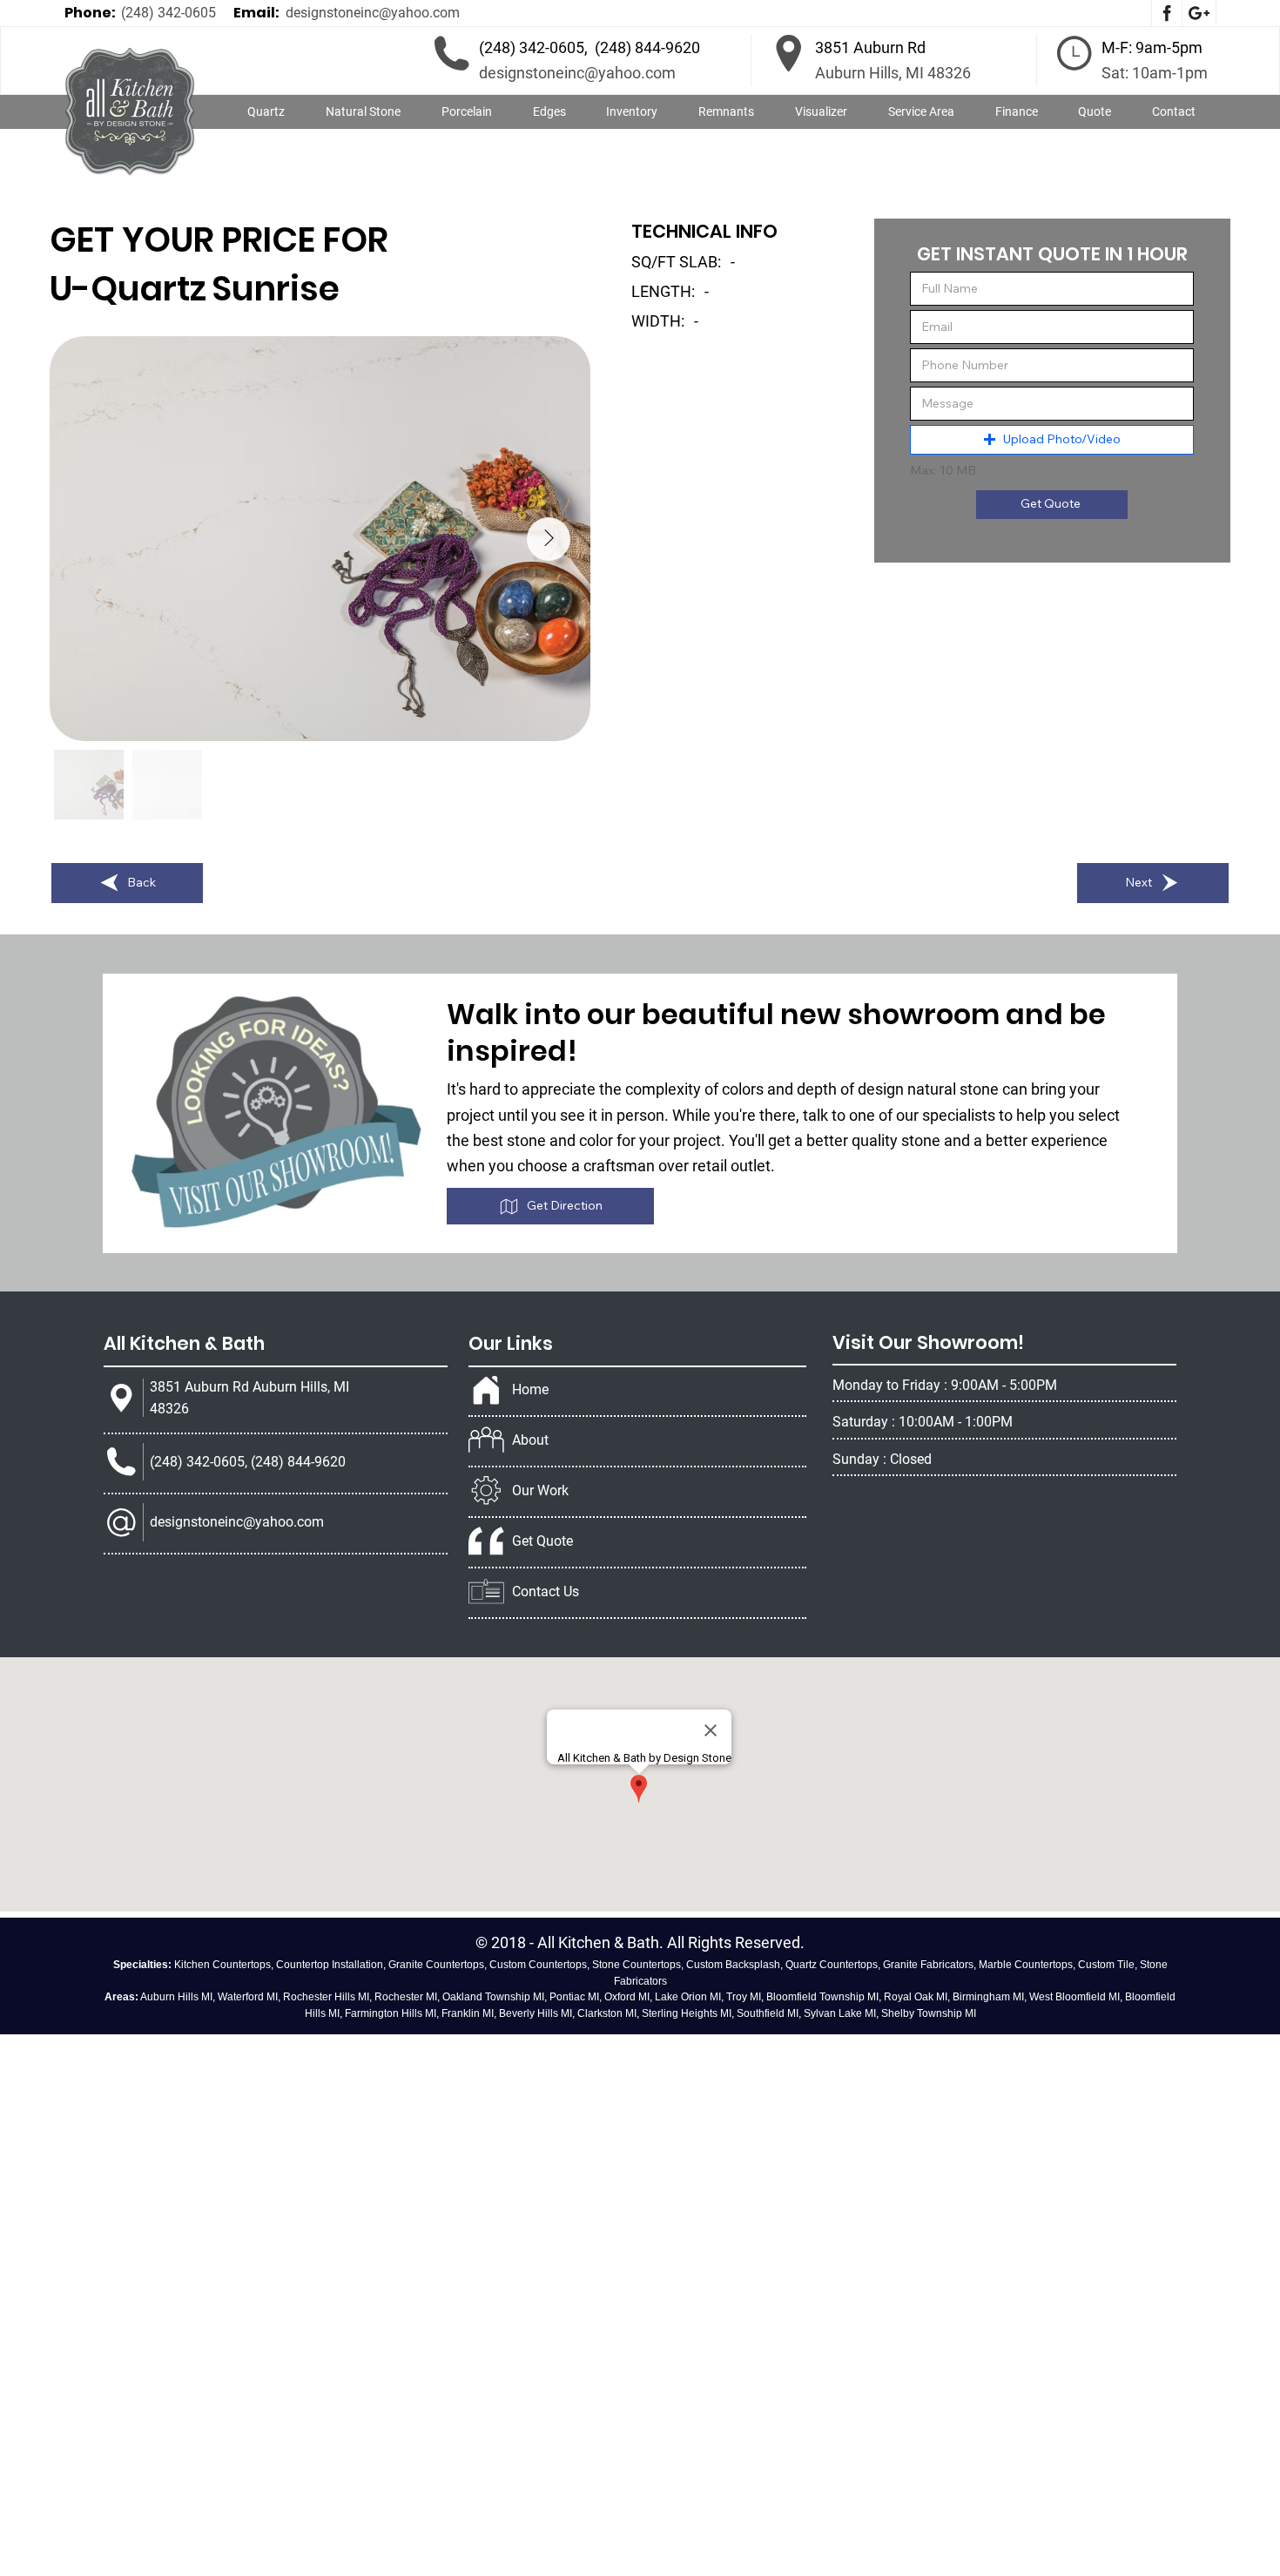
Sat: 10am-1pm (1155, 73)
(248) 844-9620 (647, 47)
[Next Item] (549, 539)
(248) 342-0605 (168, 13)
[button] (364, 112)
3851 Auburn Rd (870, 47)
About (530, 1440)
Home (530, 1389)
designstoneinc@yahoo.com (373, 13)
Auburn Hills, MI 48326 (893, 73)
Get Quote (542, 1541)
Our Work (540, 1490)
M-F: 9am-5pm (1152, 47)
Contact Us (546, 1591)
